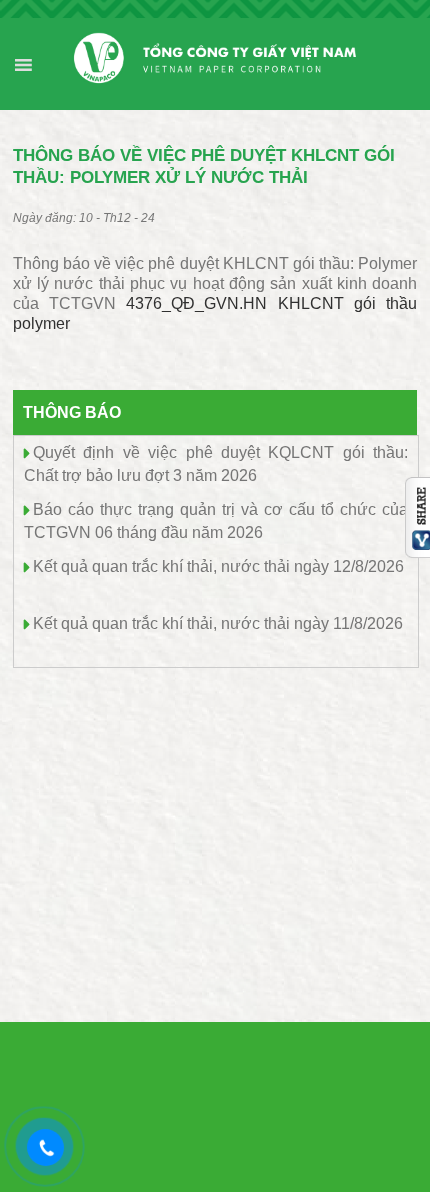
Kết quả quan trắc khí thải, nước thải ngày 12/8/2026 (218, 566)
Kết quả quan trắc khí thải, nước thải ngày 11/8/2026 (218, 623)
